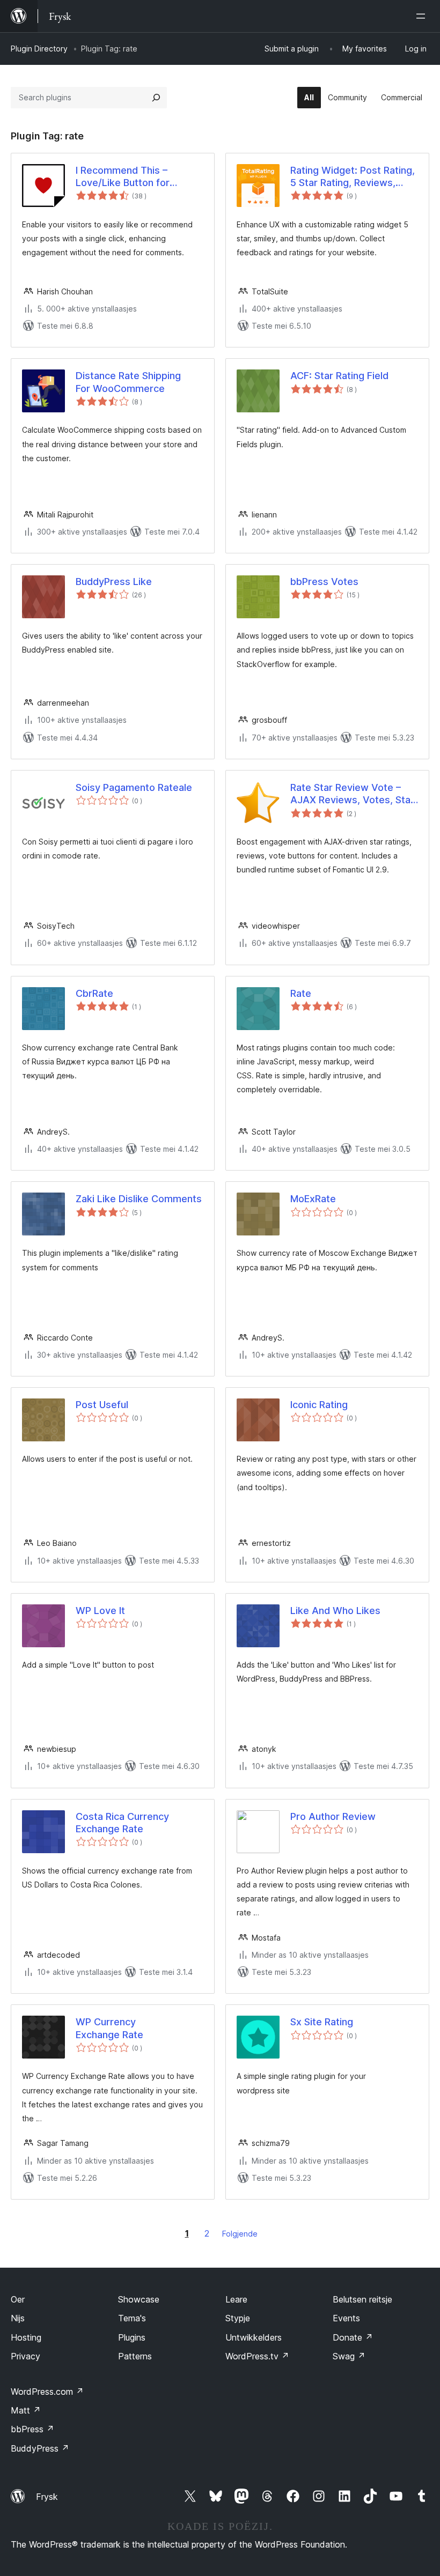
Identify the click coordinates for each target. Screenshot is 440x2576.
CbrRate (94, 993)
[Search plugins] (156, 98)
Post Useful (102, 1405)
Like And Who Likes (335, 1611)
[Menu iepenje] (423, 16)
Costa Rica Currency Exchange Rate (122, 1823)
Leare (236, 2299)
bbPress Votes (324, 582)
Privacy (25, 2356)
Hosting (26, 2337)
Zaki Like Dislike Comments (139, 1199)
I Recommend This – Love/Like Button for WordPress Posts (123, 177)
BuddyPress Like (114, 582)
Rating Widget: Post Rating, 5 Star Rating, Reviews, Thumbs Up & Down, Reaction (353, 177)
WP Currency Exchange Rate (109, 2028)
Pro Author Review (333, 1816)
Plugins (132, 2337)
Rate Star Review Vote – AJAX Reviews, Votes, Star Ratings (352, 794)
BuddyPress (40, 2448)
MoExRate (313, 1199)
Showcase (139, 2299)
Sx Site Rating (322, 2022)
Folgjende (240, 2234)
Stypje (238, 2318)
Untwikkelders (254, 2337)
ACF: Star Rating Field (339, 376)
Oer (18, 2299)
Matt (26, 2410)
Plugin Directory (39, 49)
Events (346, 2318)
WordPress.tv (257, 2356)
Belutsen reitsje (362, 2299)
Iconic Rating (319, 1405)
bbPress (32, 2429)
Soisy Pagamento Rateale (134, 787)
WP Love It (100, 1611)
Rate (301, 993)
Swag (349, 2356)
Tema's (132, 2318)
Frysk (47, 2497)
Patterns (135, 2356)
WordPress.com (47, 2392)
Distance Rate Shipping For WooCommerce (128, 382)
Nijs (18, 2318)
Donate (353, 2337)
